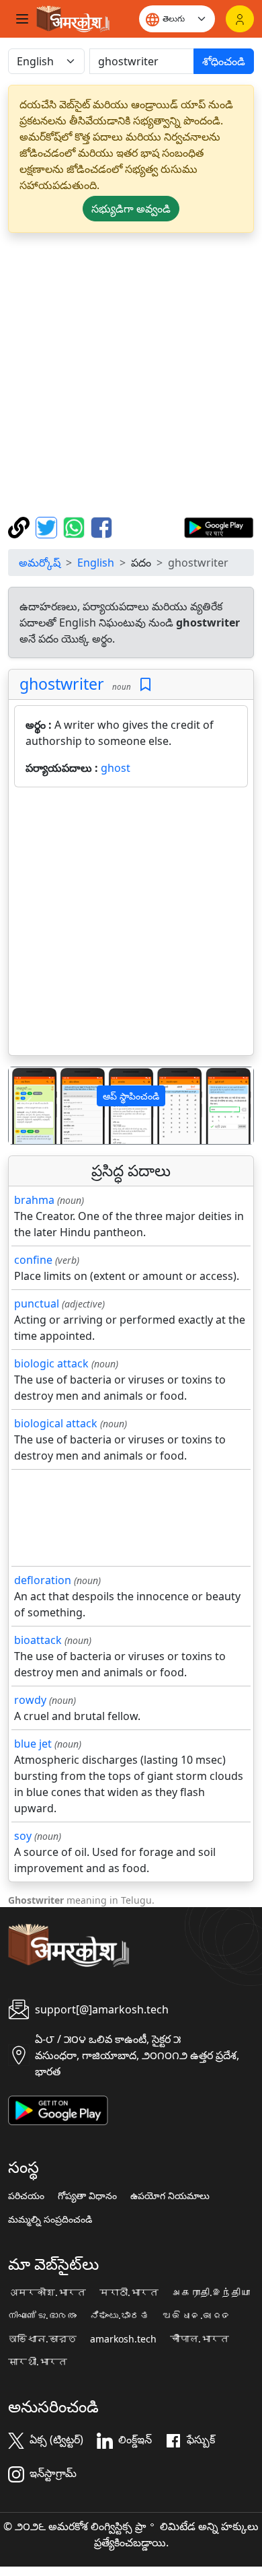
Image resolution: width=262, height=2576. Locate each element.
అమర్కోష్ (40, 563)
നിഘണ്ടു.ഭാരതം (42, 2316)
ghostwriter (62, 684)
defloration (43, 1580)
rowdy (30, 1700)
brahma (34, 1200)
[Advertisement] (131, 375)
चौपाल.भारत (200, 2339)
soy (23, 1836)
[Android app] (58, 2110)
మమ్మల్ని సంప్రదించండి (50, 2219)
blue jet (33, 1744)
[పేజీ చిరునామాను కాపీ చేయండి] (20, 526)
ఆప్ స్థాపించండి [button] (131, 1096)
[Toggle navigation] (22, 19)
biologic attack (51, 1363)
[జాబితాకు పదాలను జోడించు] (145, 685)
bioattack (38, 1640)
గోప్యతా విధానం (87, 2196)
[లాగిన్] (240, 19)
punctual (37, 1303)
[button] (27, 1106)
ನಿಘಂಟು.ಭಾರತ (120, 2316)
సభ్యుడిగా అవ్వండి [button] (131, 209)
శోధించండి (224, 61)
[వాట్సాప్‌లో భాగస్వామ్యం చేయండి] (76, 526)
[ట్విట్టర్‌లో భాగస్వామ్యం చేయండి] (48, 526)
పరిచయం (26, 2196)
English (96, 563)
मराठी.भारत (129, 2293)
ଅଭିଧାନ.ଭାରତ (197, 2316)
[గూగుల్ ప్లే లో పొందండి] (219, 526)
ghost (116, 768)
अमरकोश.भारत (47, 2293)
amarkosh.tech (123, 2339)
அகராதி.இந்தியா (211, 2293)
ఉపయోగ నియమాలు (170, 2196)
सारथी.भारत (38, 2362)
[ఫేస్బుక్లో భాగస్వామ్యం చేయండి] (101, 526)
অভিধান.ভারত (42, 2339)
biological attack (56, 1423)
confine (33, 1260)
